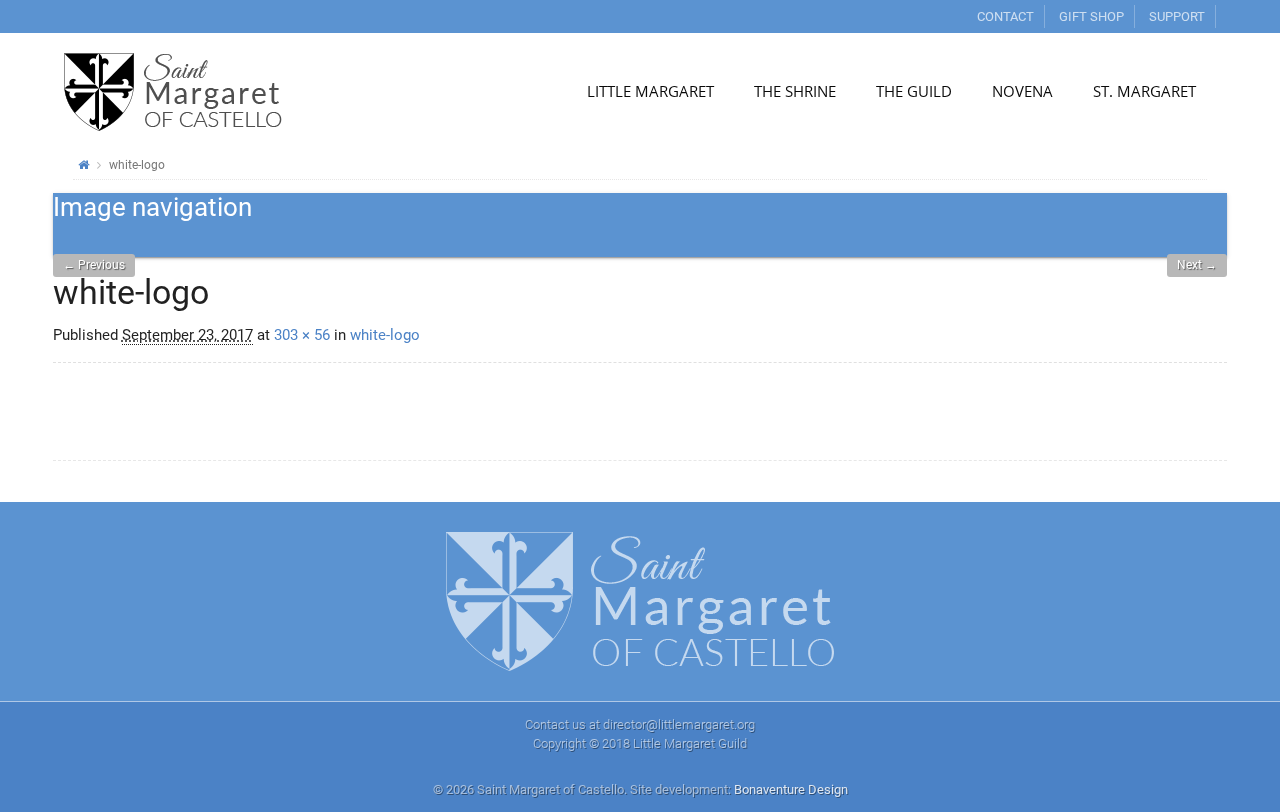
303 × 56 (302, 335)
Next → (1197, 265)
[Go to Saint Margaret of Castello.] (83, 165)
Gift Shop (1091, 16)
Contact (1005, 16)
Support (1177, 16)
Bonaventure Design (791, 789)
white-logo (385, 335)
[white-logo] (204, 429)
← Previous (94, 265)
